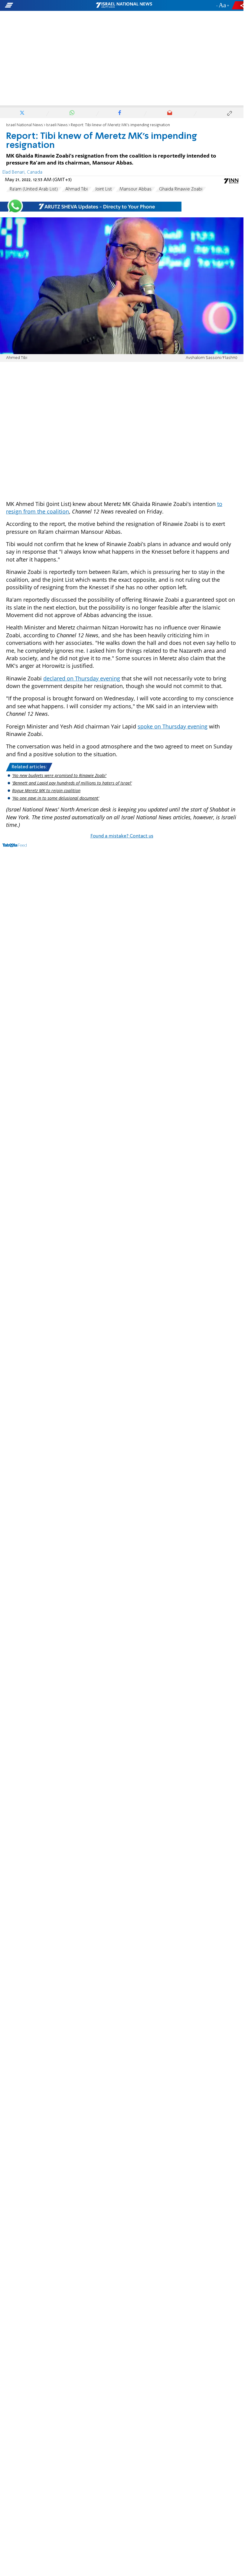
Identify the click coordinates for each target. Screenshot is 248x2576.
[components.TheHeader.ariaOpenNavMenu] (39, 5)
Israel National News (24, 125)
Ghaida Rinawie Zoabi (181, 189)
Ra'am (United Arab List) (34, 189)
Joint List (104, 189)
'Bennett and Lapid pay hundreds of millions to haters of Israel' (72, 783)
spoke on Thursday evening (173, 726)
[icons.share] (239, 5)
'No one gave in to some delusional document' (56, 798)
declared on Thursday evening (82, 678)
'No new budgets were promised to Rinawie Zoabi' (59, 775)
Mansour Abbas (135, 189)
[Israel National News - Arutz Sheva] (124, 5)
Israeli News (57, 125)
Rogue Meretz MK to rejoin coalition (46, 790)
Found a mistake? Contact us (122, 836)
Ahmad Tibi (77, 189)
